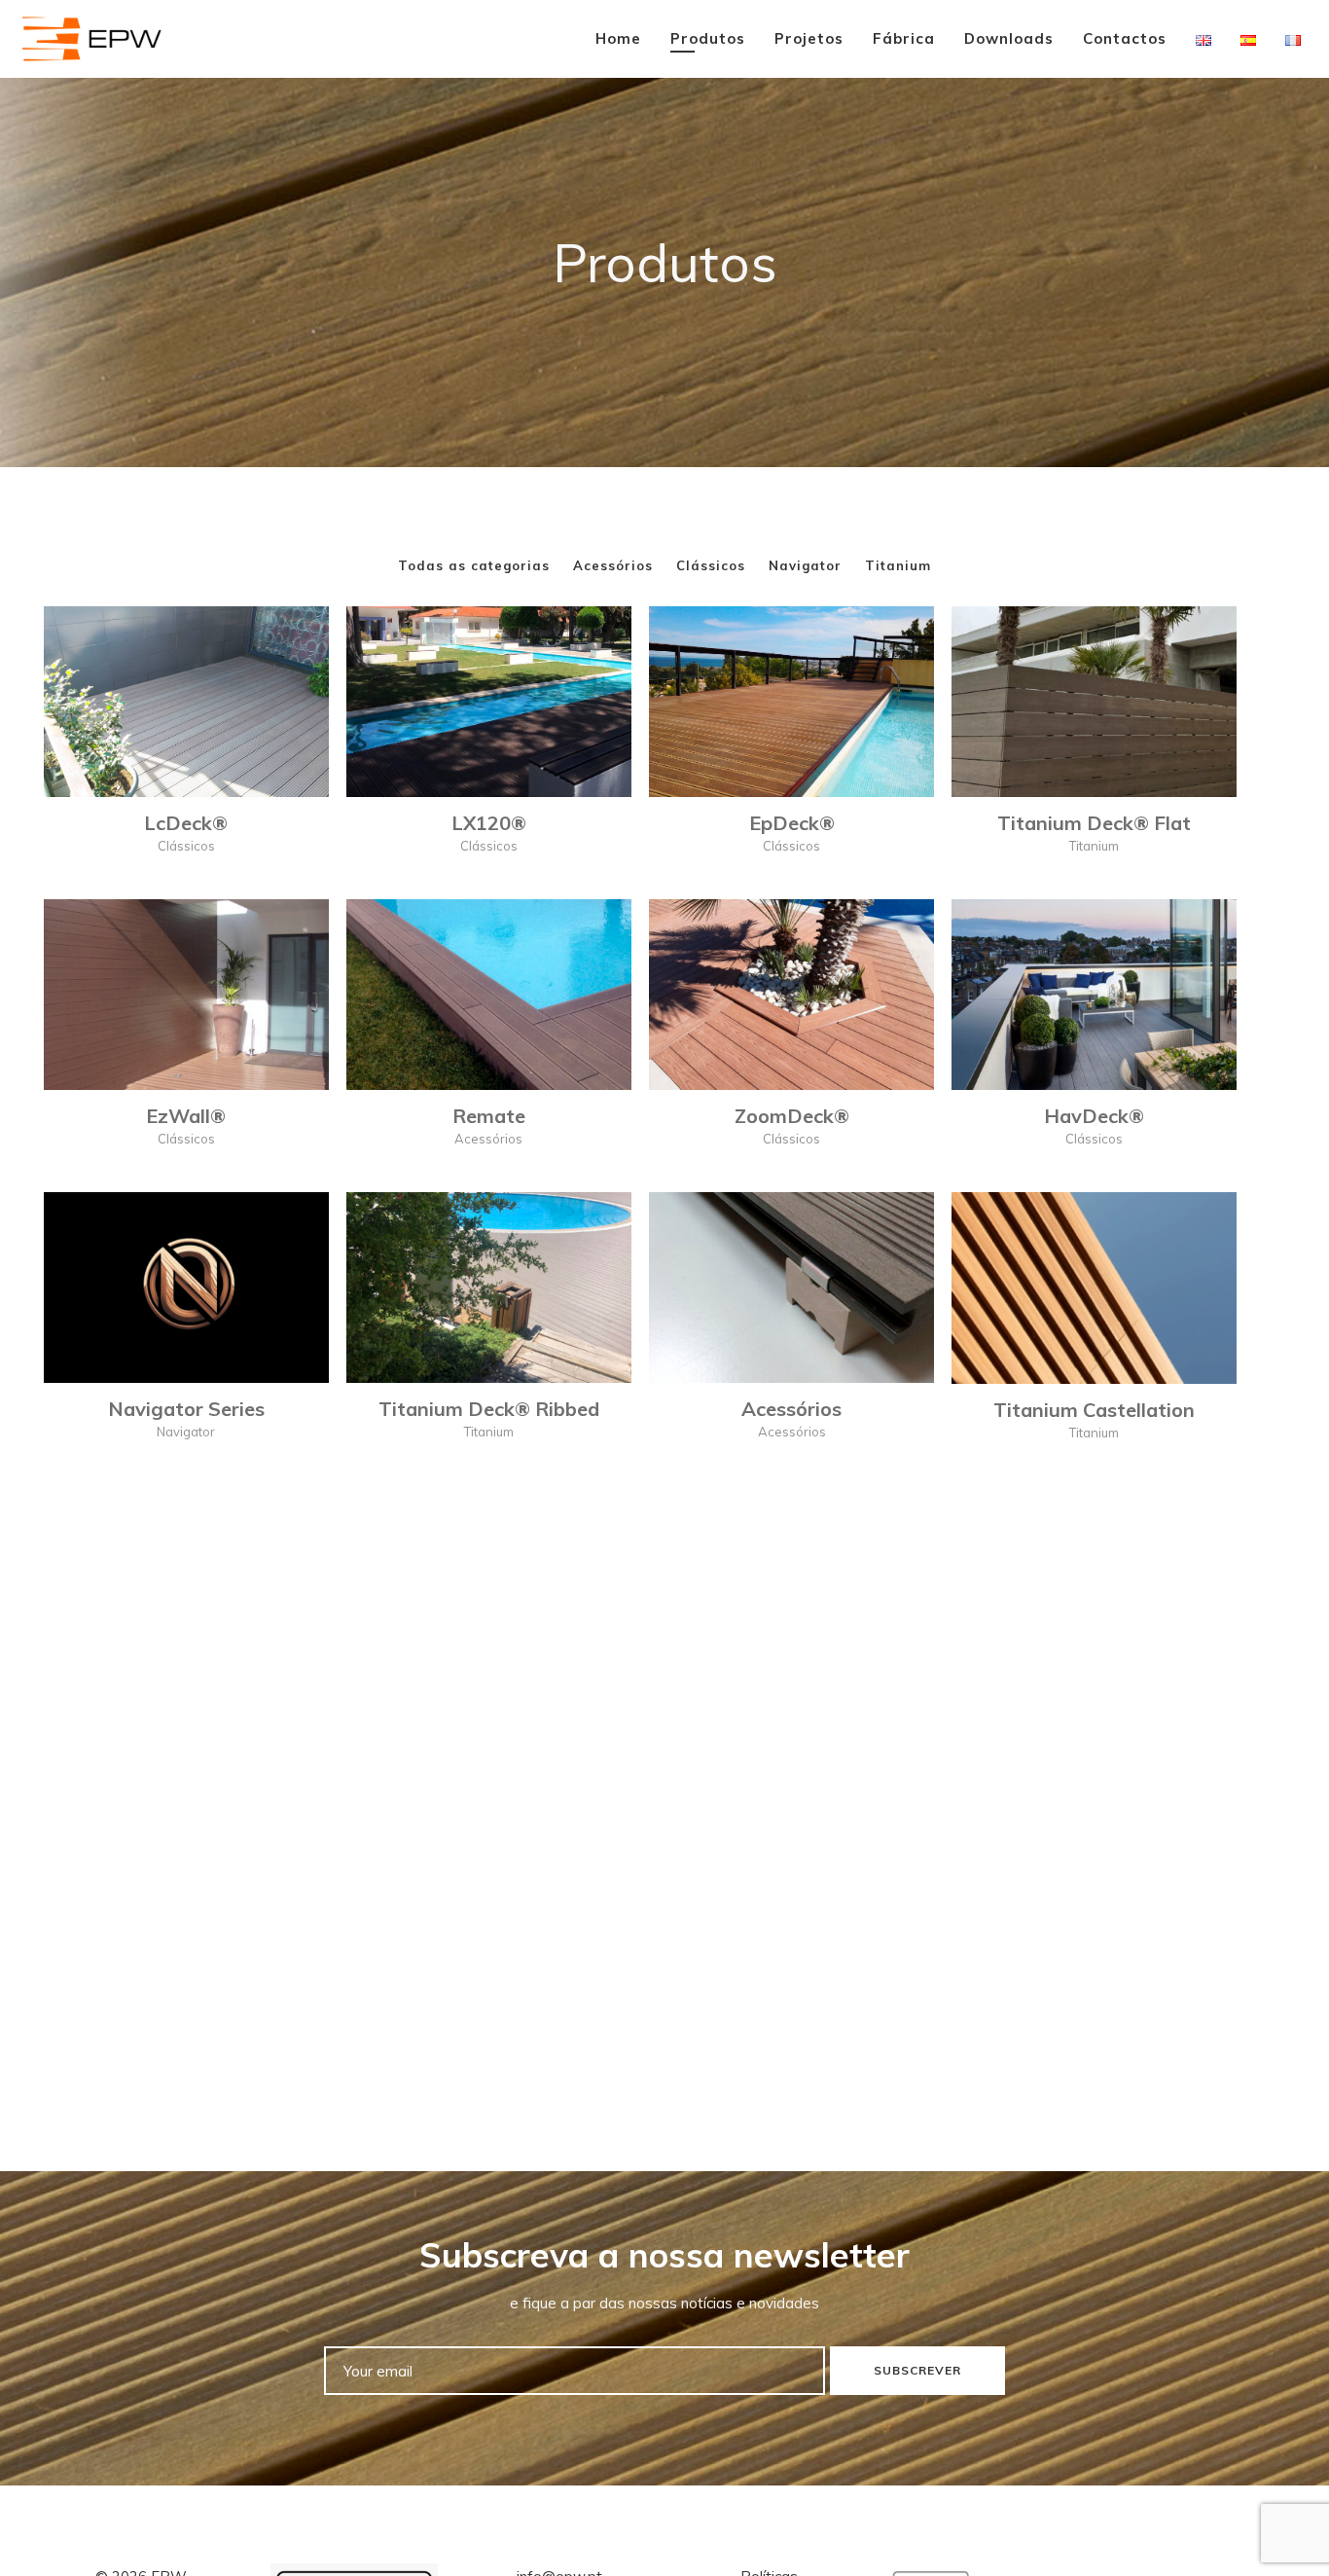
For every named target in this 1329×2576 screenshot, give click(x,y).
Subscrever (917, 2370)
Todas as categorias (474, 565)
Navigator (805, 565)
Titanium (898, 565)
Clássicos (711, 565)
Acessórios (613, 565)
